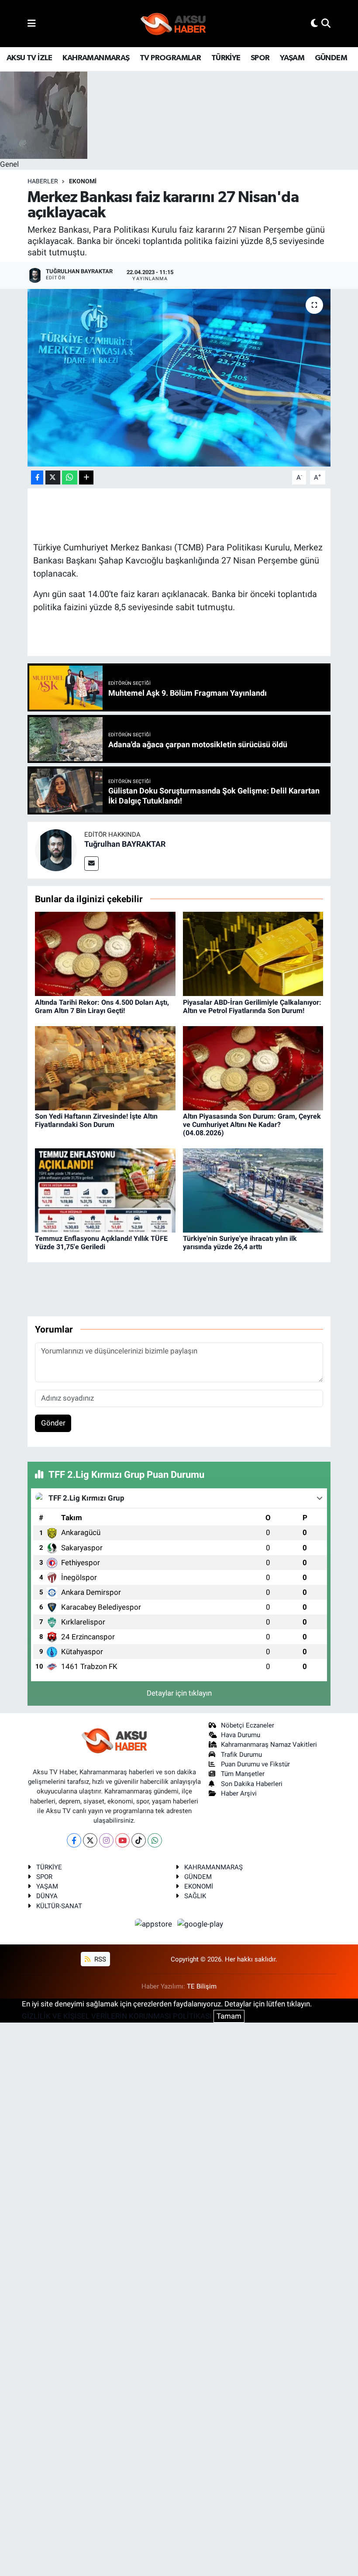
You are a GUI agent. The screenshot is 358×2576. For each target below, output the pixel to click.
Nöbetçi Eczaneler (248, 1725)
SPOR (260, 58)
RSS (99, 1959)
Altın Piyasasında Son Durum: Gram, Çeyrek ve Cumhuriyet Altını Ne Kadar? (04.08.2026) (252, 1125)
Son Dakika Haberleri (252, 1784)
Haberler (43, 181)
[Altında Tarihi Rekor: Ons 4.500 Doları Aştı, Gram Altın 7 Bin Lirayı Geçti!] (105, 953)
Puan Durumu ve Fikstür (255, 1764)
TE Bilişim (202, 1986)
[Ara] (326, 23)
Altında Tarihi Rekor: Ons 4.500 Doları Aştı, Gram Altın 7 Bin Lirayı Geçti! (102, 1006)
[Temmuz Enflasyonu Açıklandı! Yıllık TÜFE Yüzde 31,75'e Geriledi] (105, 1190)
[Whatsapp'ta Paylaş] (70, 478)
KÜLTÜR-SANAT (59, 1906)
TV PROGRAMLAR (170, 58)
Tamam (229, 2016)
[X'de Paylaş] (53, 478)
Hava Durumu (241, 1735)
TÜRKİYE (226, 58)
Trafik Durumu (241, 1755)
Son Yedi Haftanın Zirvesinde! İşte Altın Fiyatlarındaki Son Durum (96, 1120)
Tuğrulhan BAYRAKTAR (125, 844)
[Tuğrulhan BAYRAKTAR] (56, 849)
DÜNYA (47, 1896)
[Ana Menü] (32, 23)
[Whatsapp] (155, 1840)
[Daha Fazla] (86, 478)
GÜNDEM (331, 58)
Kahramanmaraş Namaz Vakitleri (269, 1745)
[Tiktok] (139, 1840)
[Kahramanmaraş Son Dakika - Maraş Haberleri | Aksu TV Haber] (173, 24)
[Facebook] (74, 1840)
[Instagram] (106, 1840)
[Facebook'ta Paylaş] (37, 478)
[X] (90, 1840)
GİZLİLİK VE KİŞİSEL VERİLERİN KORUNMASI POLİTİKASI (117, 2016)
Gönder (53, 1423)
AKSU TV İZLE (29, 58)
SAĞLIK (195, 1896)
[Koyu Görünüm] (314, 23)
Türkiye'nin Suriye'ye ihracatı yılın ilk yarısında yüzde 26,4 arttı (240, 1243)
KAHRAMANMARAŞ (96, 58)
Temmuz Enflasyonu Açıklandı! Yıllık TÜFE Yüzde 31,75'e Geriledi (101, 1243)
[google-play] (200, 1923)
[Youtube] (122, 1840)
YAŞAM (292, 58)
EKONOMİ (83, 181)
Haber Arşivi (239, 1793)
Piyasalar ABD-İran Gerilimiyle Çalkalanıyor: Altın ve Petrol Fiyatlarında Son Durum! (252, 1006)
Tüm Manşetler (243, 1774)
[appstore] (155, 1923)
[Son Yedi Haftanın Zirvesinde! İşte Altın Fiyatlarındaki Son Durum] (105, 1068)
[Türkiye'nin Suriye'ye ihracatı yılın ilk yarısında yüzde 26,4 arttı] (253, 1190)
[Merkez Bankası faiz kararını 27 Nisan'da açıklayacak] (179, 378)
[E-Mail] (91, 864)
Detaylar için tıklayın (179, 1693)
